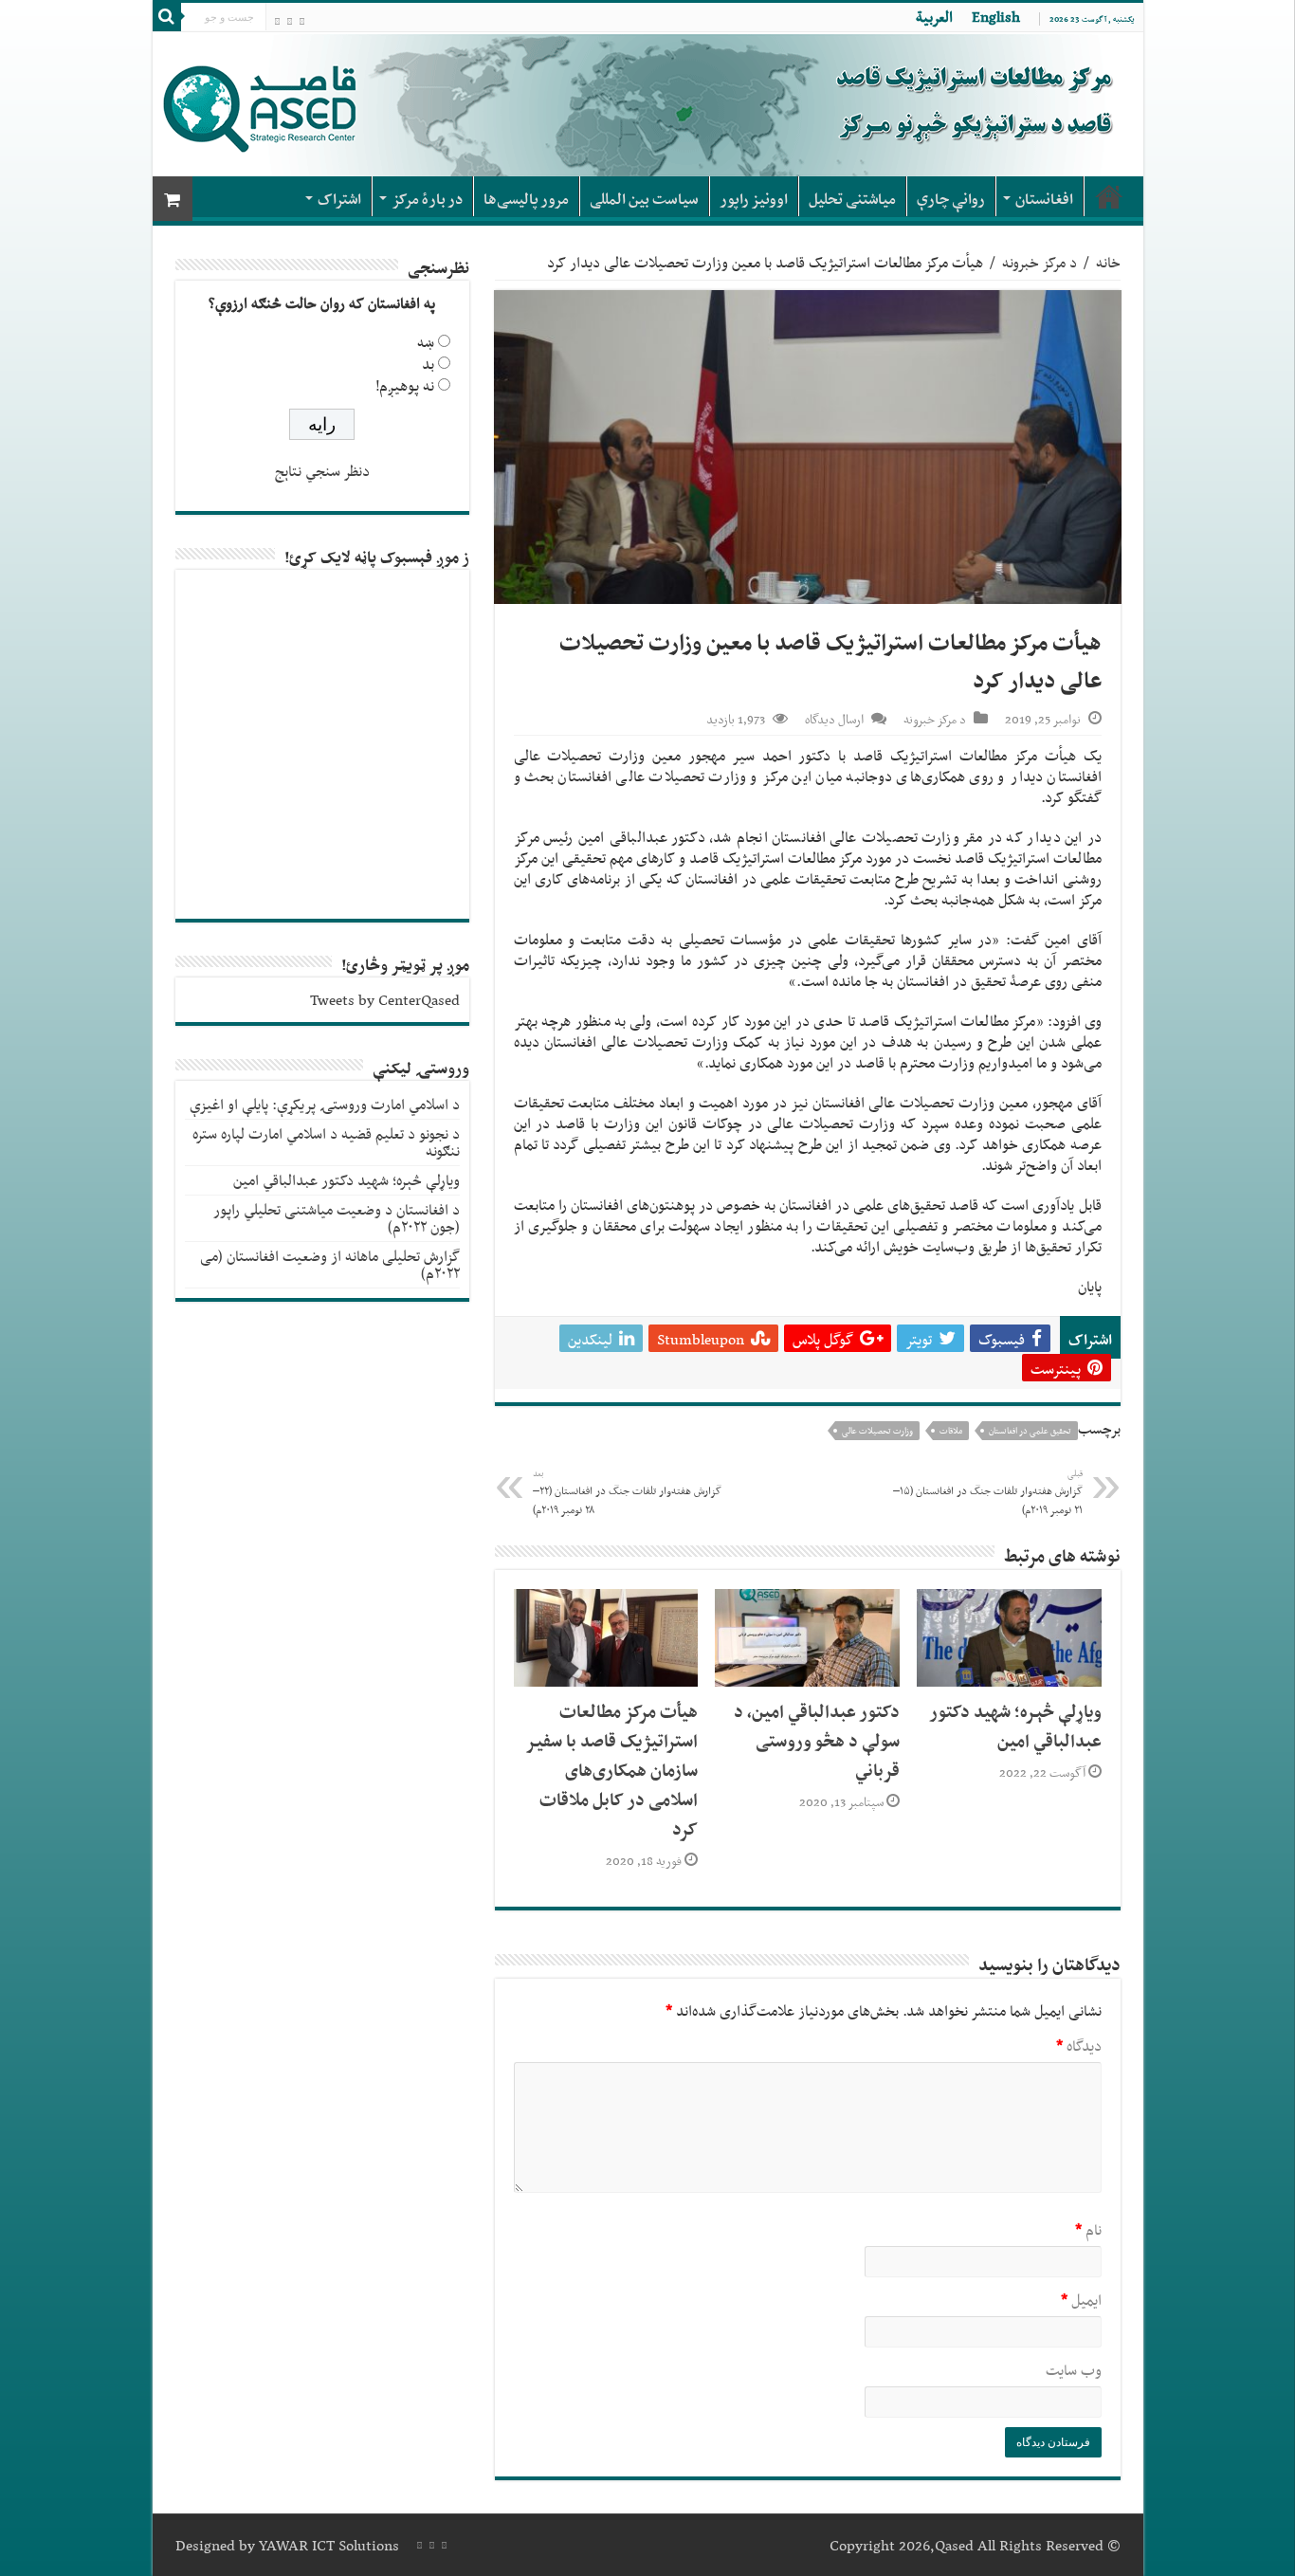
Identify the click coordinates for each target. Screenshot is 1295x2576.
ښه (426, 342)
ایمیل (1081, 2300)
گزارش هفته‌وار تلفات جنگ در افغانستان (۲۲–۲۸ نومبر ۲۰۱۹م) (627, 1492)
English (996, 17)
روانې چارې (951, 199)
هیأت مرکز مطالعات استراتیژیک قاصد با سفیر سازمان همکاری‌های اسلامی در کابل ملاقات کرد (612, 1770)
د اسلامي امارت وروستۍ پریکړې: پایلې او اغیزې (325, 1104)
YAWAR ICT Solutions (329, 2545)
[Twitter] (277, 19)
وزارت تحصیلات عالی (877, 1431)
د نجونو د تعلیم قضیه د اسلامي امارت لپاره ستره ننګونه (326, 1142)
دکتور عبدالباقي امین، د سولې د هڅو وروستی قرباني (817, 1740)
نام (1088, 2229)
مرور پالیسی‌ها (526, 199)
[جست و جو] (167, 17)
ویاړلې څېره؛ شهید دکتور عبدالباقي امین (1016, 1726)
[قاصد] (648, 104)
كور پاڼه (1109, 196)
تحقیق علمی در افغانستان (1030, 1431)
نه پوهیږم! (405, 385)
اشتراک (339, 199)
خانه (1108, 262)
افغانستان (1044, 199)
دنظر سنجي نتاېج (322, 471)
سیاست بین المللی (644, 199)
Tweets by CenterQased (385, 1000)
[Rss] (302, 19)
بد (428, 364)
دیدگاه (1079, 2046)
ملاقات (951, 1431)
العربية (934, 17)
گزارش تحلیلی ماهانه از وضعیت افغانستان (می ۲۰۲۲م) (330, 1264)
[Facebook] (290, 19)
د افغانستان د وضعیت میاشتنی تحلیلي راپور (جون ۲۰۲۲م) (337, 1218)
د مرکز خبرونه (1040, 262)
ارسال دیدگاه (834, 719)
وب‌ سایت (1074, 2370)
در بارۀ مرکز (427, 199)
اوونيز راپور (754, 199)
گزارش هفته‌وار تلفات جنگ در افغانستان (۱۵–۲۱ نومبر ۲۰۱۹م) (988, 1492)
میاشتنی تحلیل (852, 199)
